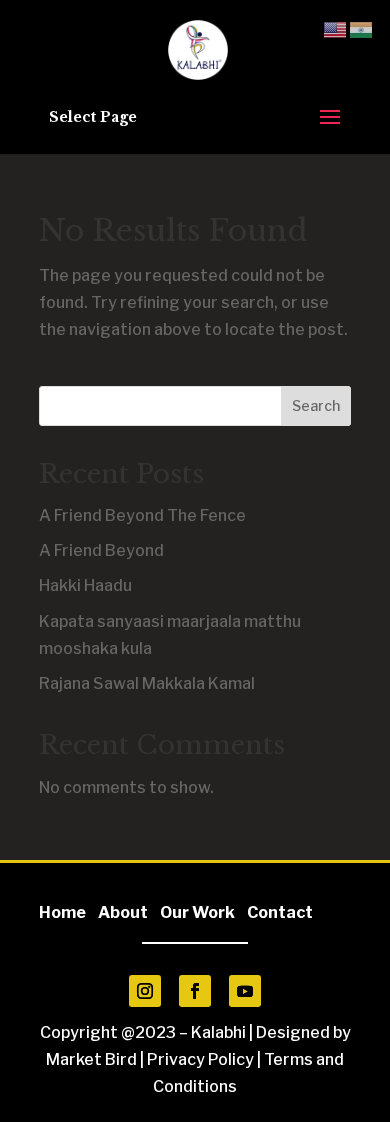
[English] (336, 28)
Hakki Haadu (85, 585)
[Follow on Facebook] (195, 991)
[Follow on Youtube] (245, 991)
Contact (280, 912)
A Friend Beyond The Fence (142, 515)
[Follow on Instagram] (145, 991)
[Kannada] (362, 28)
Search (316, 405)
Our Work (197, 912)
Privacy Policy (200, 1059)
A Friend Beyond (101, 550)
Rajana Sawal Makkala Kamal (147, 683)
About (127, 912)
